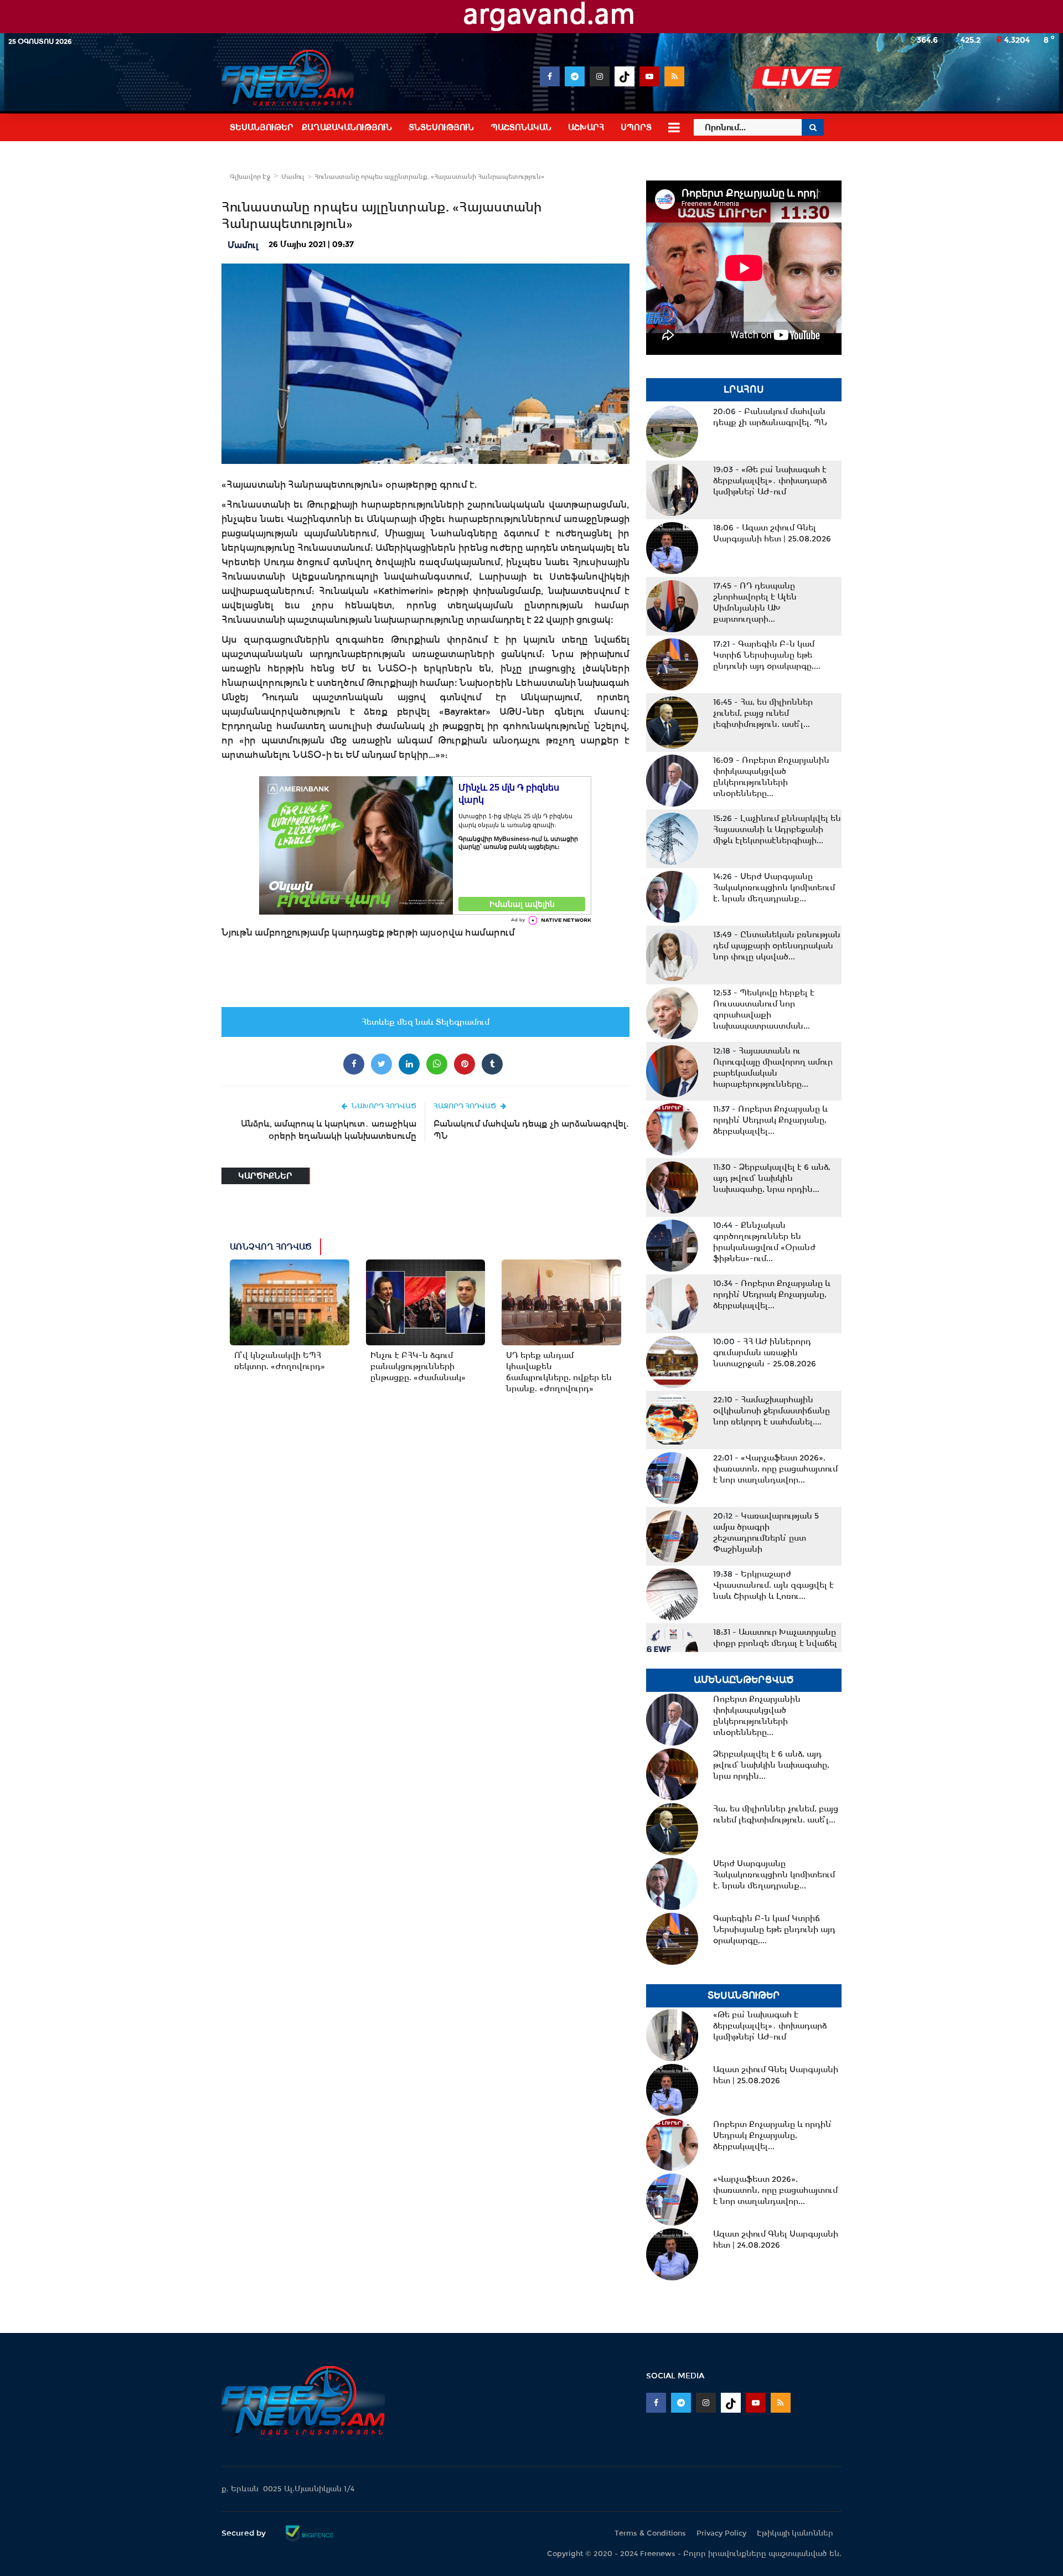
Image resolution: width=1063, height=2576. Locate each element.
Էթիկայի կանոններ (795, 2533)
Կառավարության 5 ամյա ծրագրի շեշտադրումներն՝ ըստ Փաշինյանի (766, 1532)
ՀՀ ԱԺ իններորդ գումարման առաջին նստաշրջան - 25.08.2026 (765, 1352)
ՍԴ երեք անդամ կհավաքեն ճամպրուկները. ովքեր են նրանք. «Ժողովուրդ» (559, 1372)
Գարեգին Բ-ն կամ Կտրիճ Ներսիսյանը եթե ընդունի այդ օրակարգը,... (767, 655)
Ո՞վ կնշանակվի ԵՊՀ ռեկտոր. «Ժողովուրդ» (280, 1361)
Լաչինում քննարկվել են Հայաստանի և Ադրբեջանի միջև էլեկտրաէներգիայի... (777, 829)
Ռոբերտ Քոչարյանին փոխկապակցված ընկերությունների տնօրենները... (771, 777)
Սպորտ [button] (636, 127)
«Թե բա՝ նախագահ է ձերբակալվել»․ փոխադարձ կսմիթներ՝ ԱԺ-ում (770, 481)
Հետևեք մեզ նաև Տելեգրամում (425, 1022)
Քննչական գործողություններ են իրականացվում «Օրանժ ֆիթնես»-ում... (764, 1242)
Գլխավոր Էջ (250, 177)
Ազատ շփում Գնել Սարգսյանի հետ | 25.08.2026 (772, 533)
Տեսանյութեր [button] (262, 127)
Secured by (245, 2533)
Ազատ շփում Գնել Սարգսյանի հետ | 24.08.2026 (776, 2239)
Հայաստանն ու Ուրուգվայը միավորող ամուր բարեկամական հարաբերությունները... (773, 1067)
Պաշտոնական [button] (521, 127)
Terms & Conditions (650, 2533)
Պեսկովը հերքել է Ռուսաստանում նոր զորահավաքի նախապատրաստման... (764, 1009)
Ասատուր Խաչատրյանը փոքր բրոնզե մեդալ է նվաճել (775, 1638)
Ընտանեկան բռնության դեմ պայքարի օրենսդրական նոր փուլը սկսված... (777, 946)
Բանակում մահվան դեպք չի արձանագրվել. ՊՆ (531, 1130)
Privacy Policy (721, 2533)
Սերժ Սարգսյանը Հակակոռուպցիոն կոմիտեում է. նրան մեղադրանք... (774, 887)
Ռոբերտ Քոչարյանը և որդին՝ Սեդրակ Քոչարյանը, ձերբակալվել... (770, 1120)
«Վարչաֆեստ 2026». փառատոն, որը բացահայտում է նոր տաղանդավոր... (775, 1469)
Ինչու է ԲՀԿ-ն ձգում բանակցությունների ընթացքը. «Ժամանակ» (418, 1366)
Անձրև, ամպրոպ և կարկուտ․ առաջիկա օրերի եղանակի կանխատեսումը (329, 1130)
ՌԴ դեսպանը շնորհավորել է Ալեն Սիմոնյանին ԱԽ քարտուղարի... (755, 602)
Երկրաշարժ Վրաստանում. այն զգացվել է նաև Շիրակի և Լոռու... (773, 1585)
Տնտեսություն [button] (441, 127)
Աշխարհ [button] (586, 127)
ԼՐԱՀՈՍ (744, 389)
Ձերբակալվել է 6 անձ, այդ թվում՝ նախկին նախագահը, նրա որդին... (772, 1178)
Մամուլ (293, 177)
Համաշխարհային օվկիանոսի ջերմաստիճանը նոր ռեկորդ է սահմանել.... (772, 1411)
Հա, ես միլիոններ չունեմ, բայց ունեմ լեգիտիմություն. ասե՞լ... (763, 713)
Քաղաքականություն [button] (347, 127)
